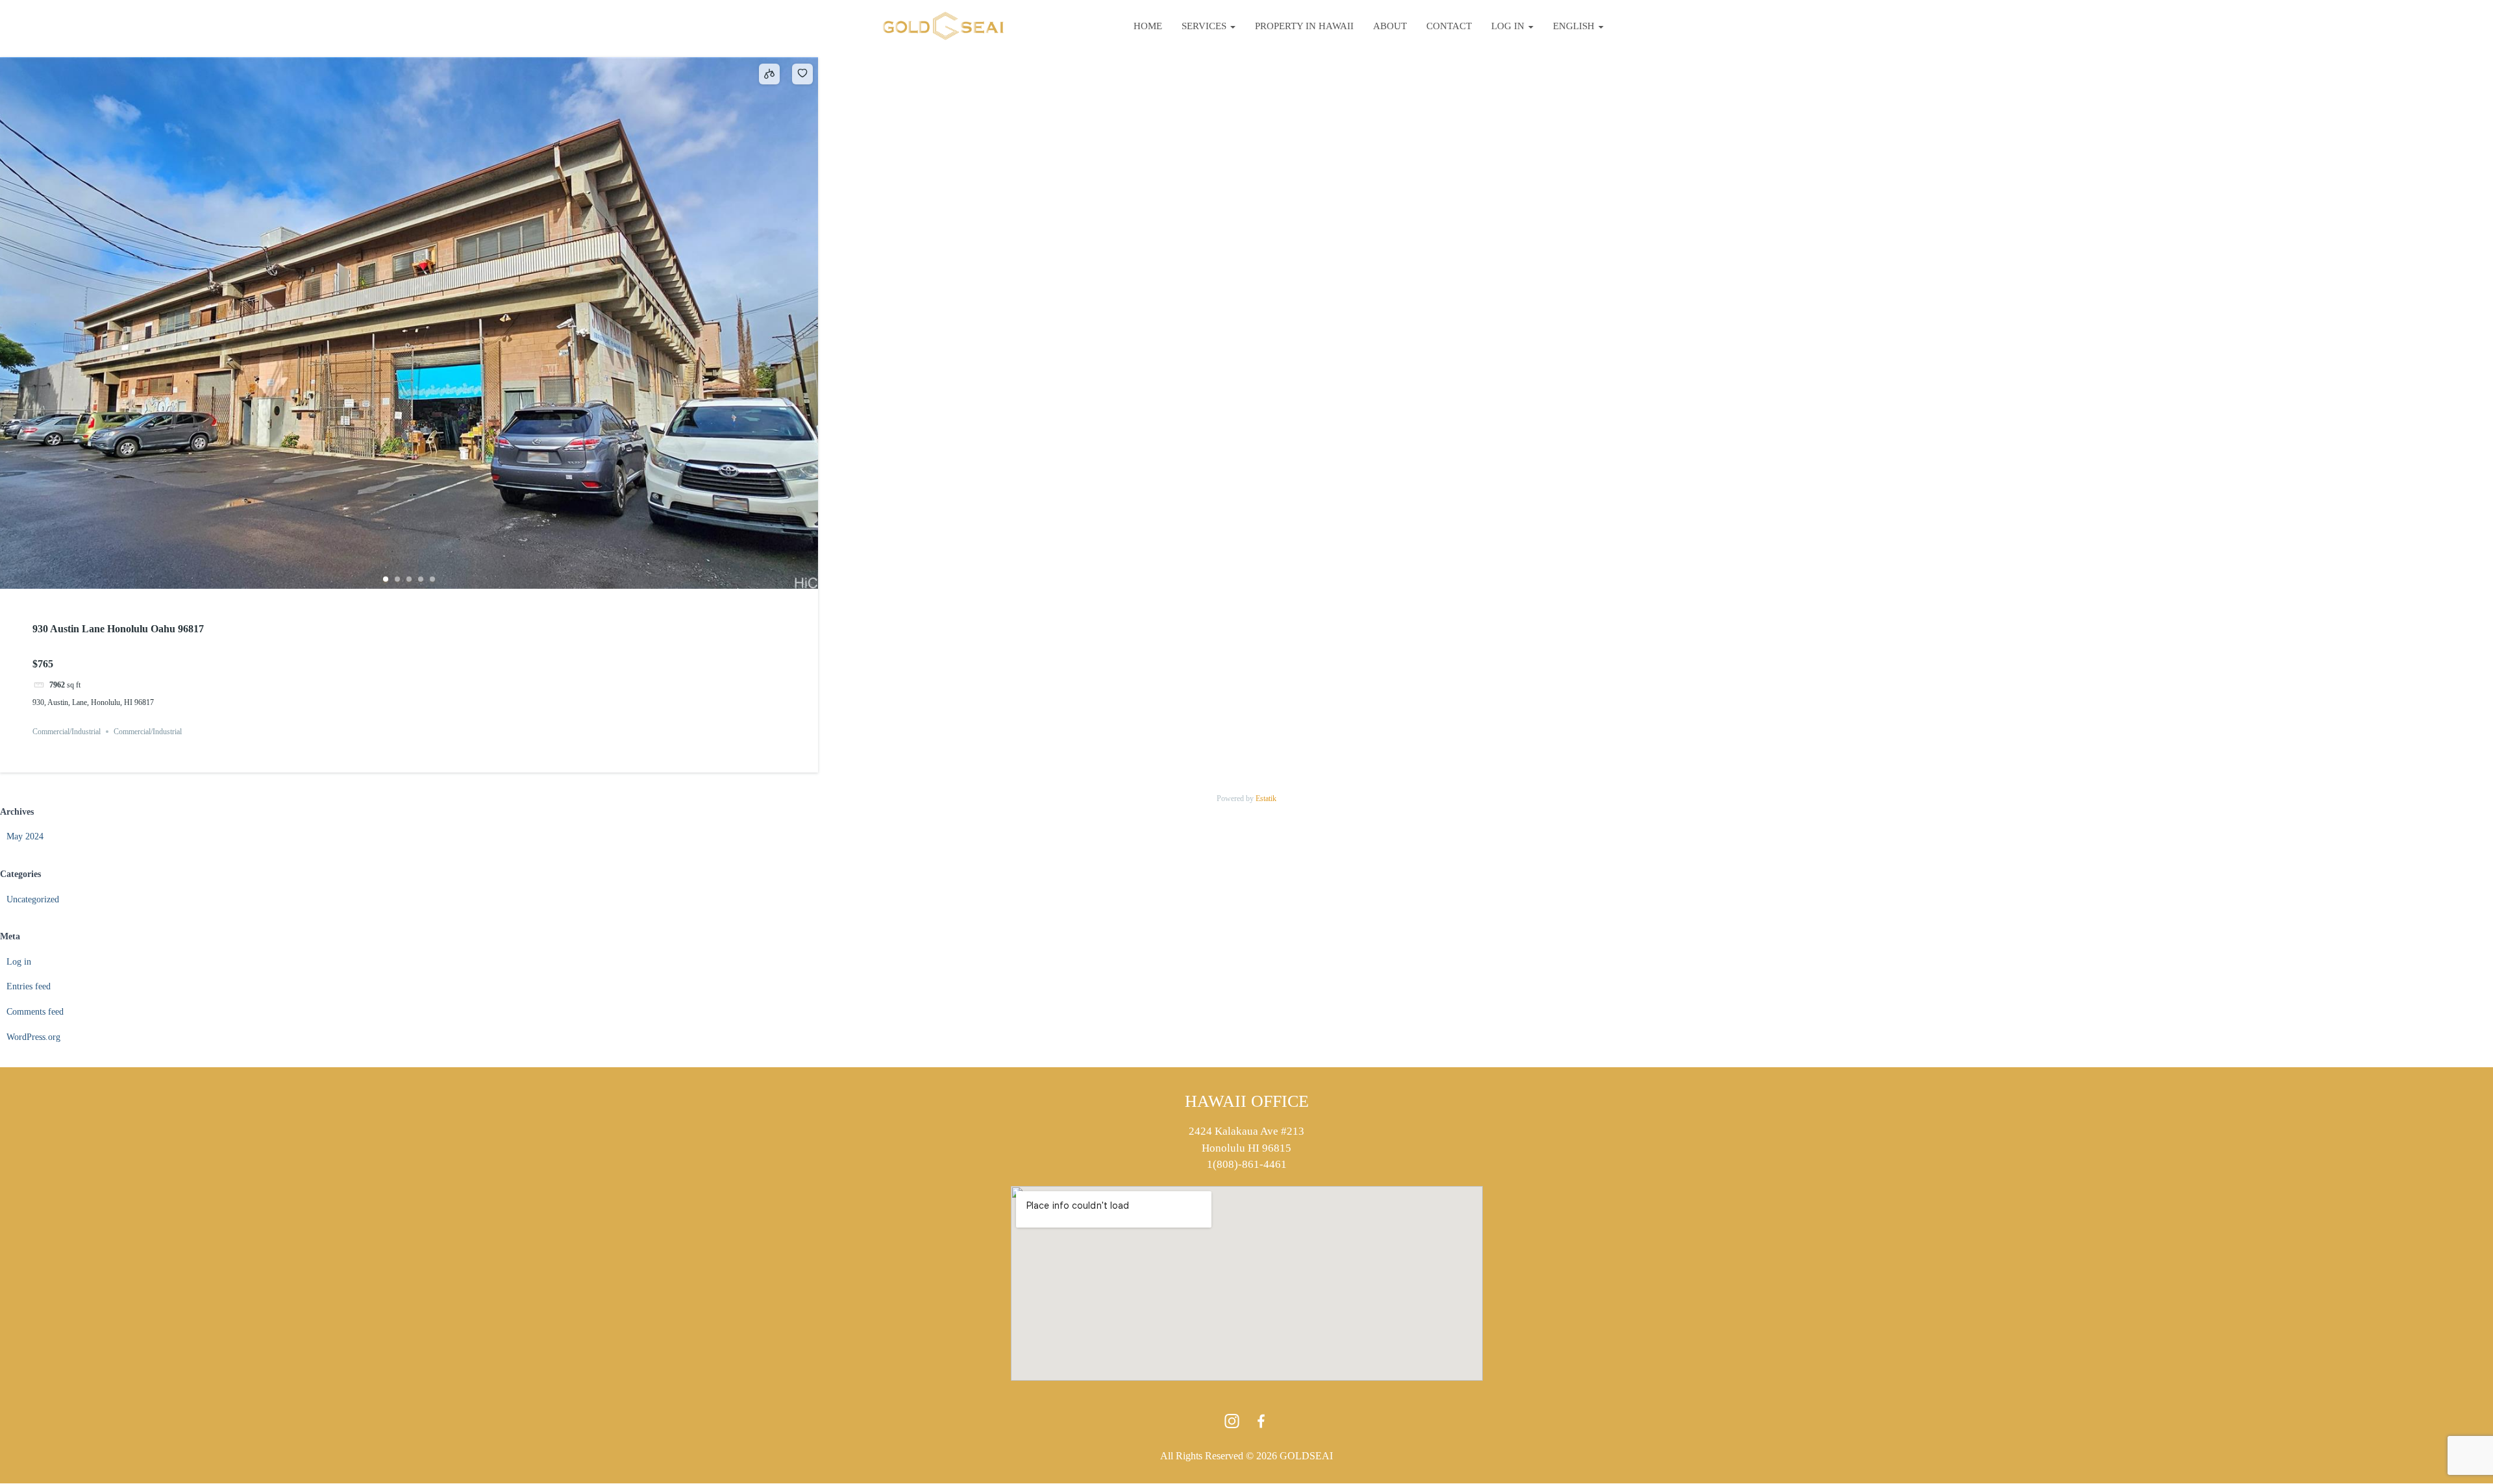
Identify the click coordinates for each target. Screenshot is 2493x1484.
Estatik (1266, 798)
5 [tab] (432, 579)
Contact (1449, 26)
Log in (1509, 26)
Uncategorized (33, 899)
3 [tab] (409, 579)
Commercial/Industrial (67, 732)
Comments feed (35, 1012)
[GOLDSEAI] (943, 26)
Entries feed (29, 986)
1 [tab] (386, 579)
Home (1148, 26)
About (1390, 26)
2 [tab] (397, 579)
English (1575, 26)
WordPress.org (33, 1037)
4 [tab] (421, 579)
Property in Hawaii (1304, 26)
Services (1205, 26)
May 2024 (25, 836)
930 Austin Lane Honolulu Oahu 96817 (118, 629)
